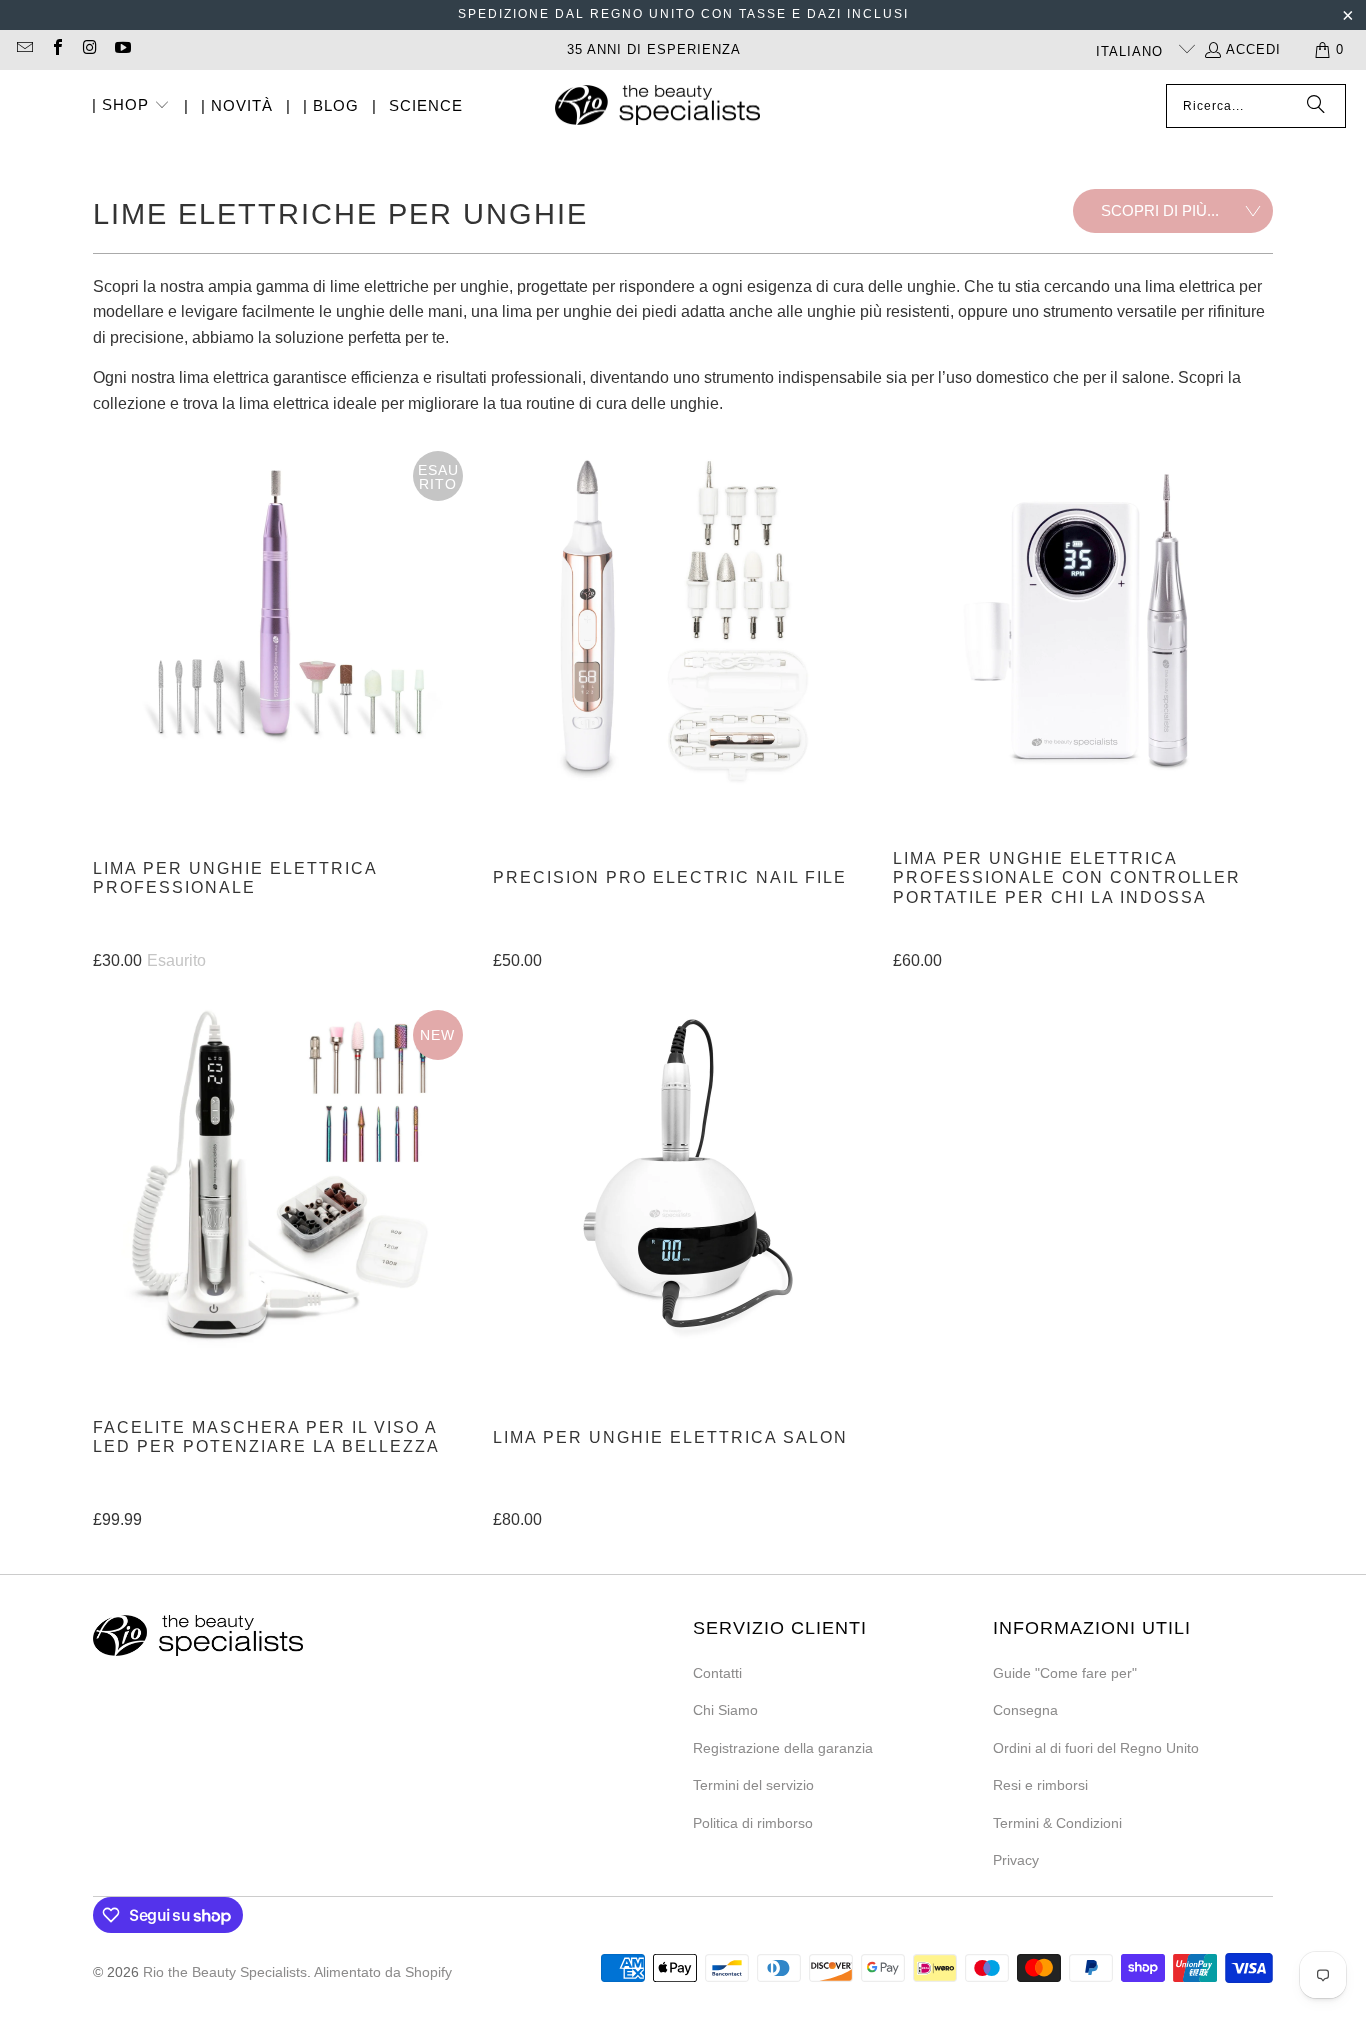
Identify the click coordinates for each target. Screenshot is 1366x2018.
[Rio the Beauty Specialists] (657, 107)
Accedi (1253, 49)
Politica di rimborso (753, 1823)
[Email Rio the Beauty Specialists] (24, 49)
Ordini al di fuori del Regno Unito (1096, 1748)
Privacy (1016, 1860)
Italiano (1132, 51)
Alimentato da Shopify (383, 1972)
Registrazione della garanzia (783, 1748)
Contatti (717, 1673)
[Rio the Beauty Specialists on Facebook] (56, 49)
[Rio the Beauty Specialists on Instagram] (89, 49)
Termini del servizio (753, 1785)
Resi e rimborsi (1040, 1785)
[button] (131, 106)
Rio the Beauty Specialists (225, 1972)
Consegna (1025, 1710)
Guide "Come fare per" (1065, 1673)
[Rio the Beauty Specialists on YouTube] (121, 49)
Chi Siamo (725, 1710)
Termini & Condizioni (1057, 1823)
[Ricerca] (1316, 106)
